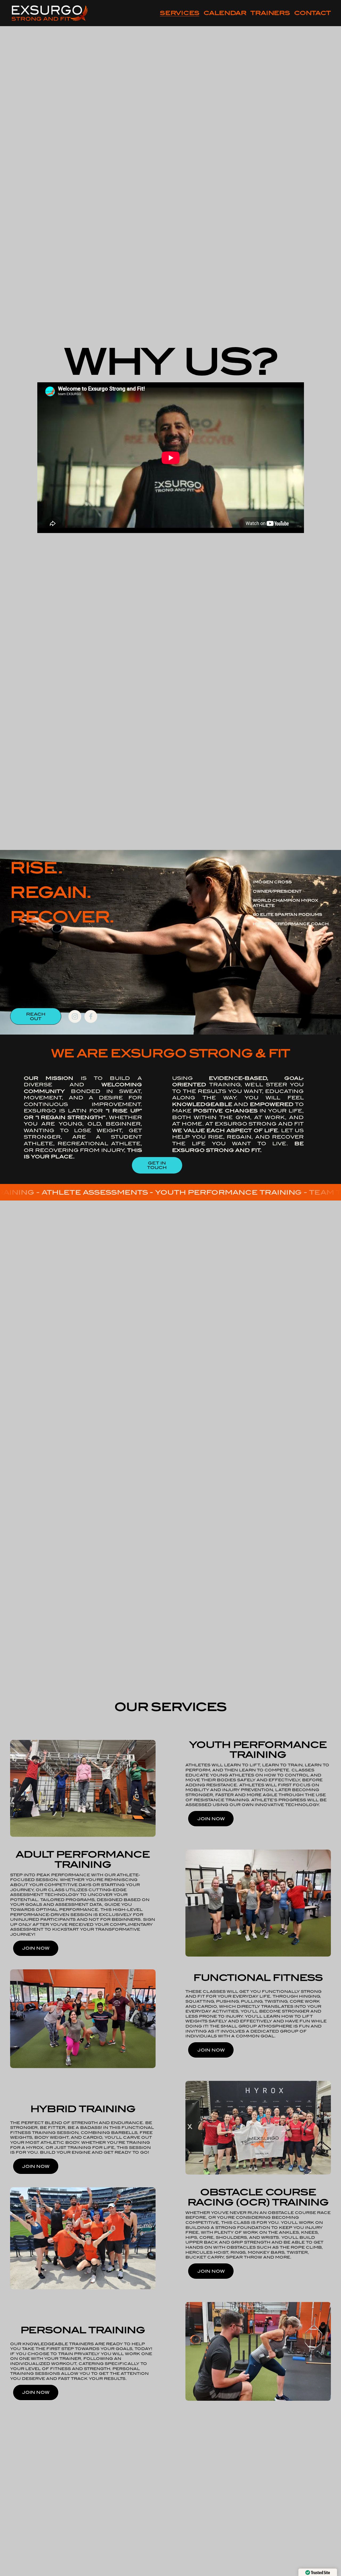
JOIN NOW (211, 1819)
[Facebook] (91, 1016)
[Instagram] (75, 1016)
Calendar (225, 13)
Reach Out (36, 1016)
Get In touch (157, 1165)
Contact (312, 13)
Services (180, 13)
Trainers (270, 13)
